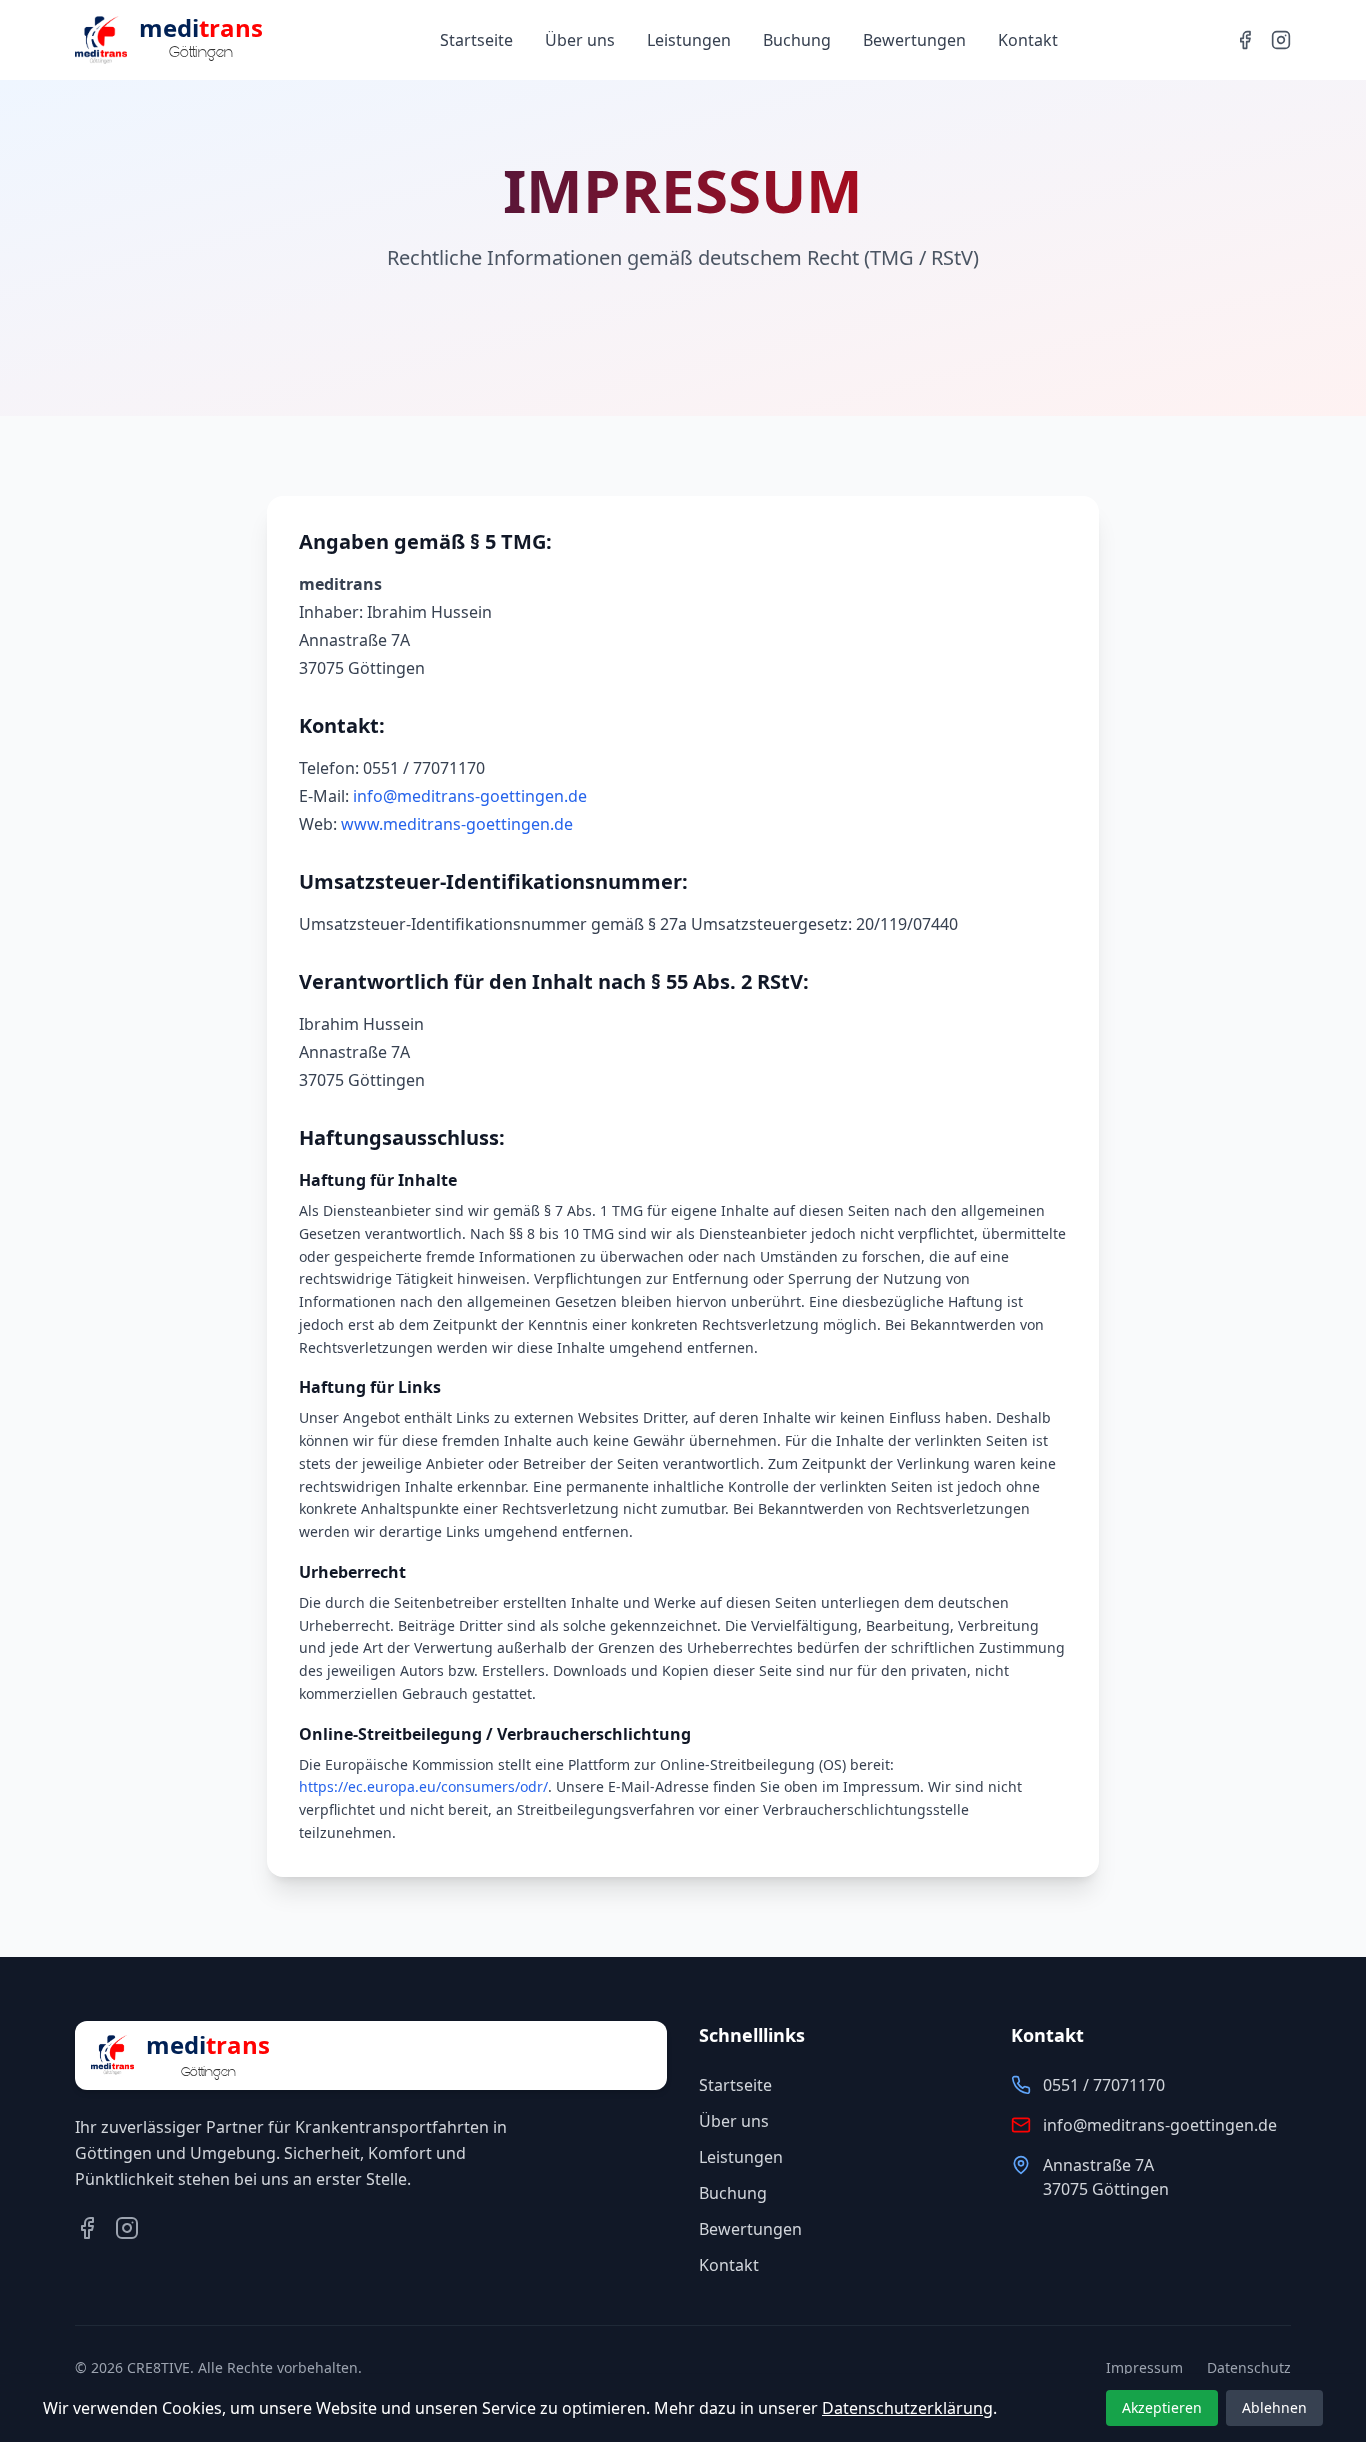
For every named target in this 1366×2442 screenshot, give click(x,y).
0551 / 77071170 (1104, 2085)
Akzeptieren (1162, 2407)
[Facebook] (1245, 40)
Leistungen (689, 40)
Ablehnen (1274, 2407)
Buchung (797, 40)
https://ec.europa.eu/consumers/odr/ (423, 1786)
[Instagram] (1281, 40)
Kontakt (1028, 40)
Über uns (580, 40)
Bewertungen (914, 40)
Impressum (1144, 2367)
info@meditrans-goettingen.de (470, 796)
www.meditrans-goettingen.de (457, 824)
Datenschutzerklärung (907, 2408)
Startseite (476, 40)
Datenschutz (1249, 2367)
